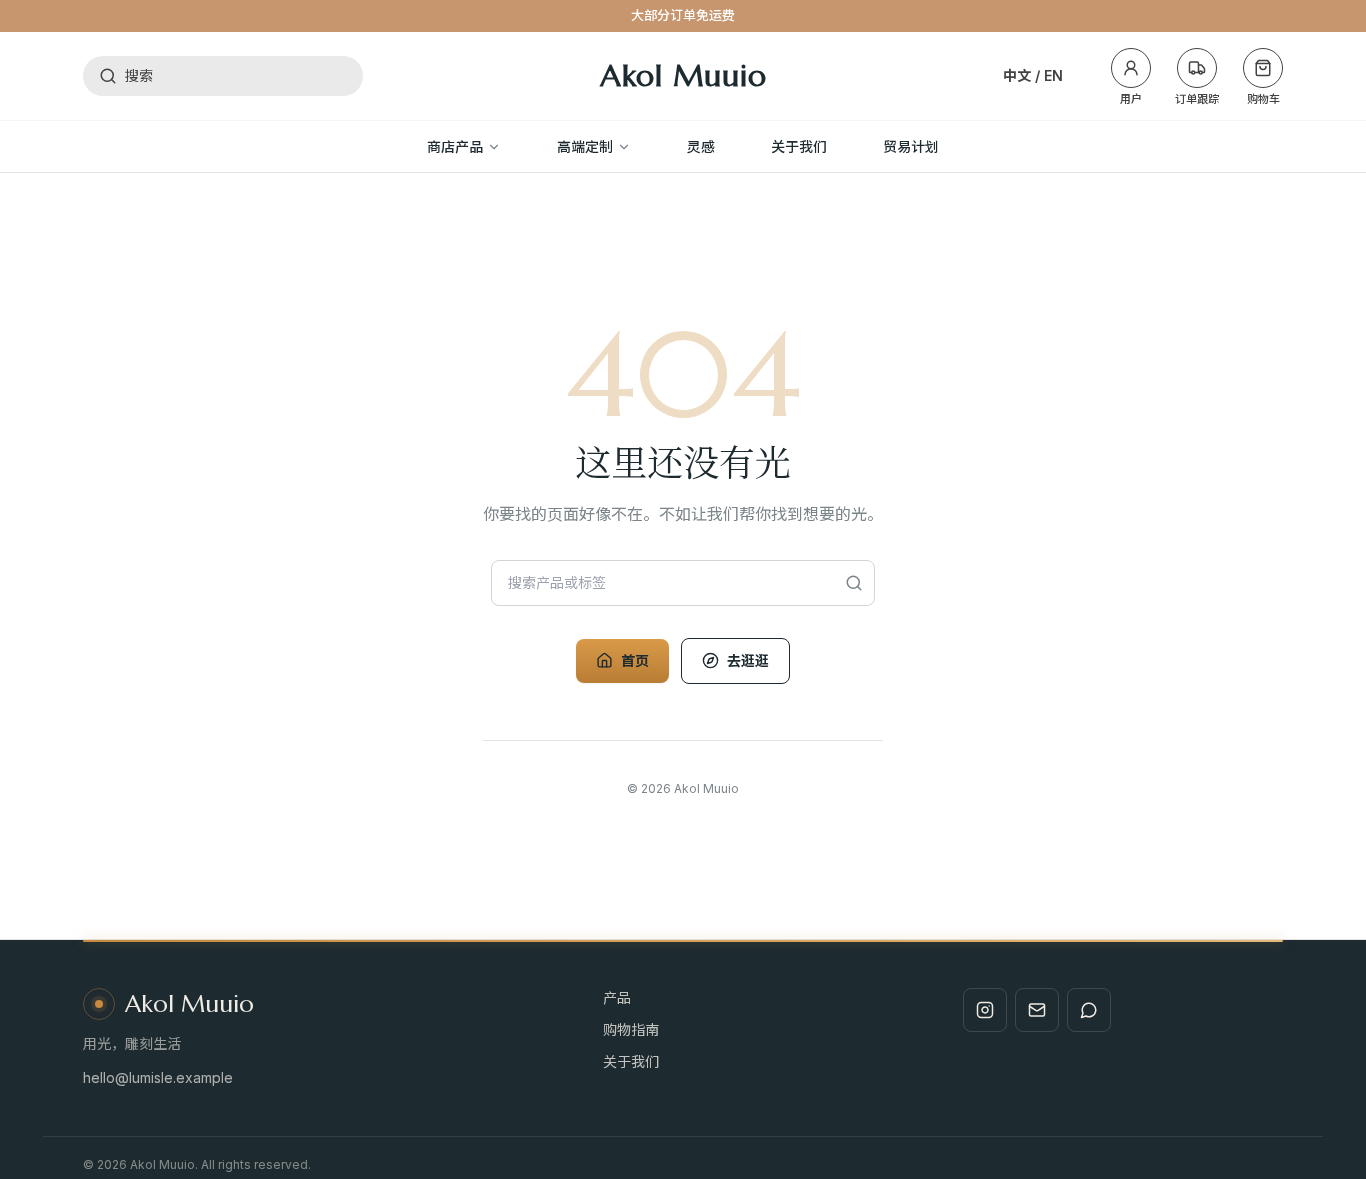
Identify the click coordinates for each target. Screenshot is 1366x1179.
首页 (635, 660)
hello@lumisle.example (158, 1077)
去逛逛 (748, 660)
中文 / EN (1033, 75)
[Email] (1037, 1010)
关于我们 (631, 1061)
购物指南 (631, 1029)
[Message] (1089, 1010)
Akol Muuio (683, 76)
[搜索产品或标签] (854, 583)
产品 (617, 997)
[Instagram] (985, 1010)
